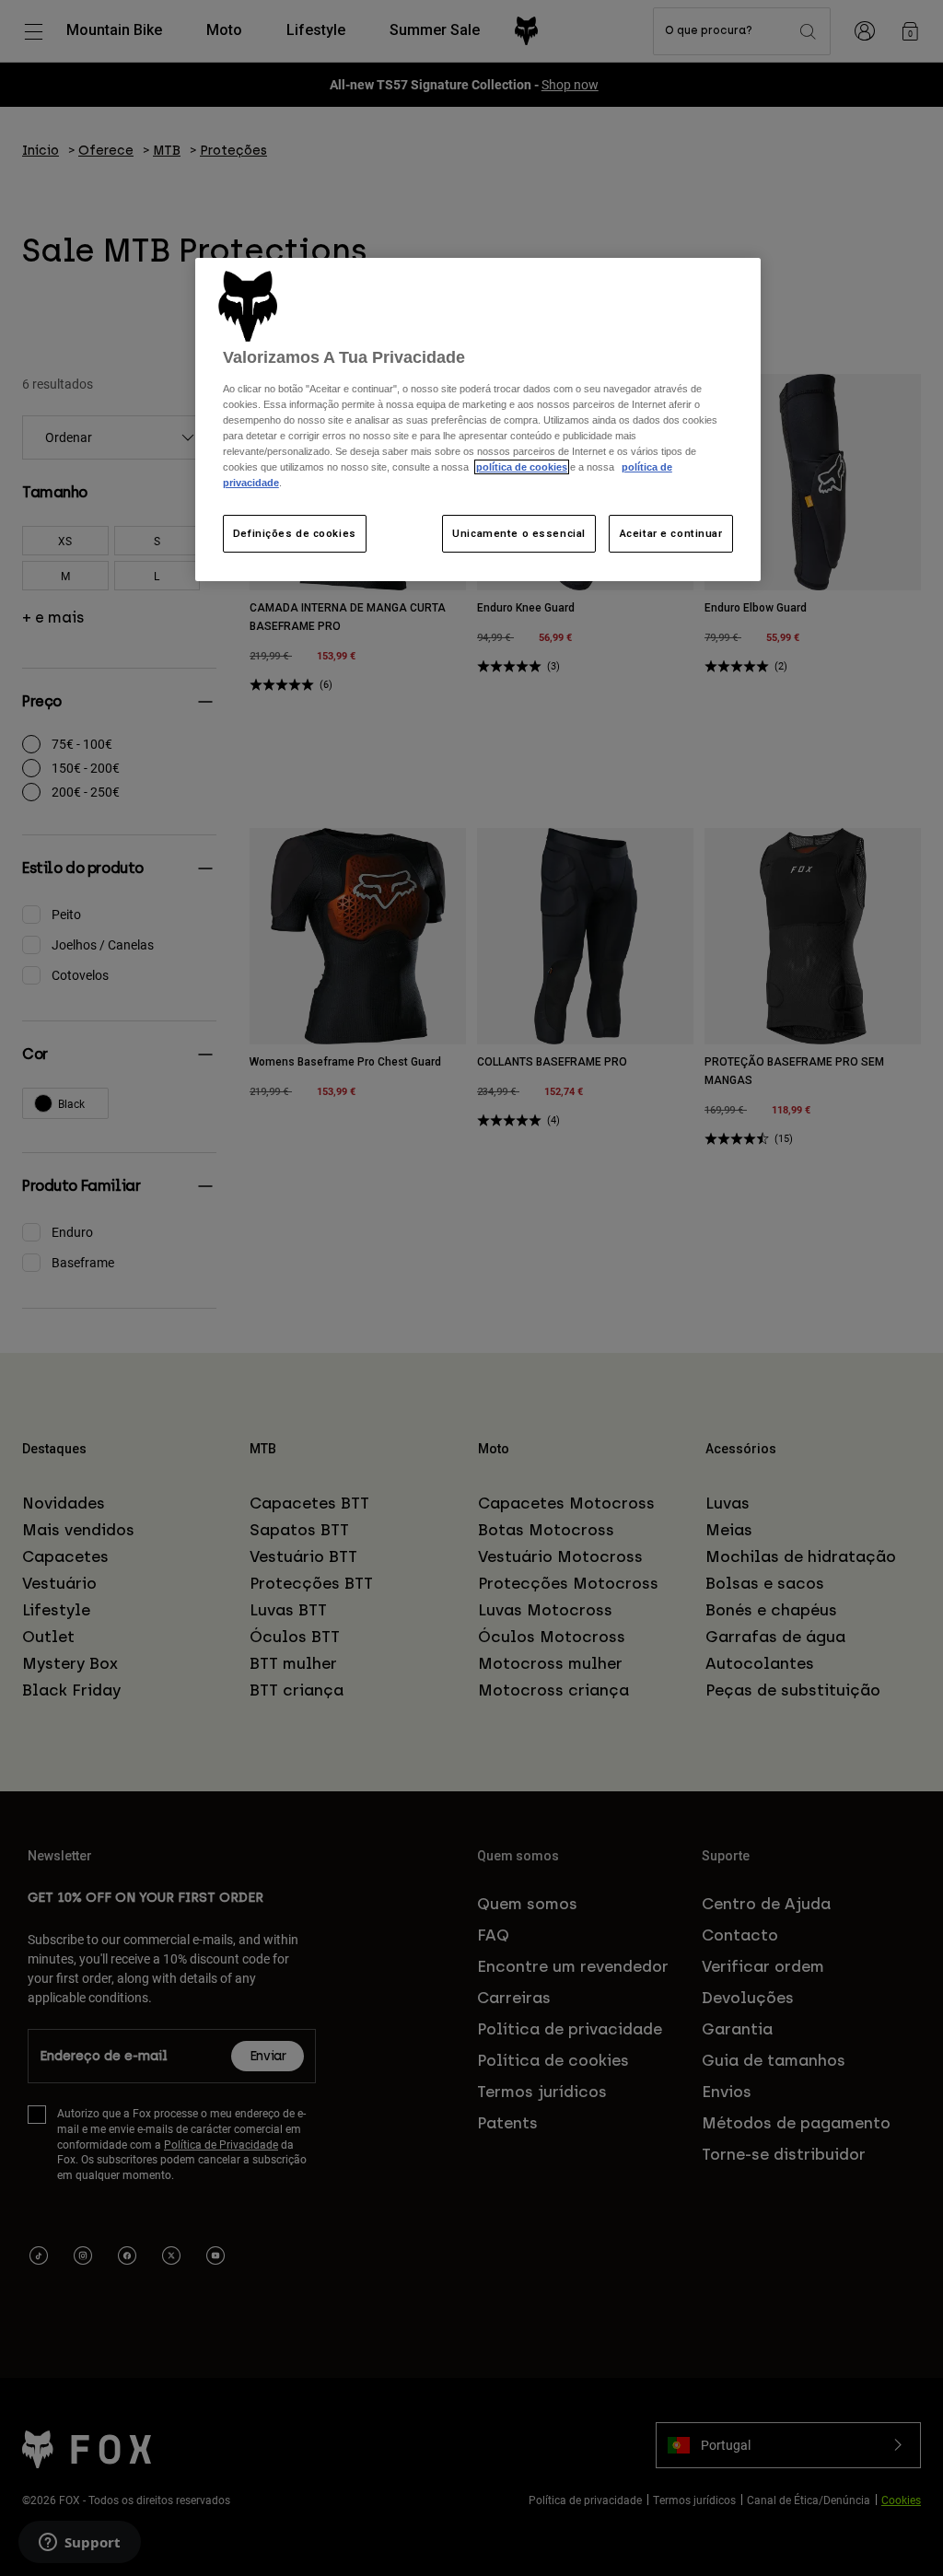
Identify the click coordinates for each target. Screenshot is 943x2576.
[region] (478, 420)
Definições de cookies (295, 533)
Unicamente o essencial (519, 533)
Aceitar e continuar (671, 533)
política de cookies (522, 467)
